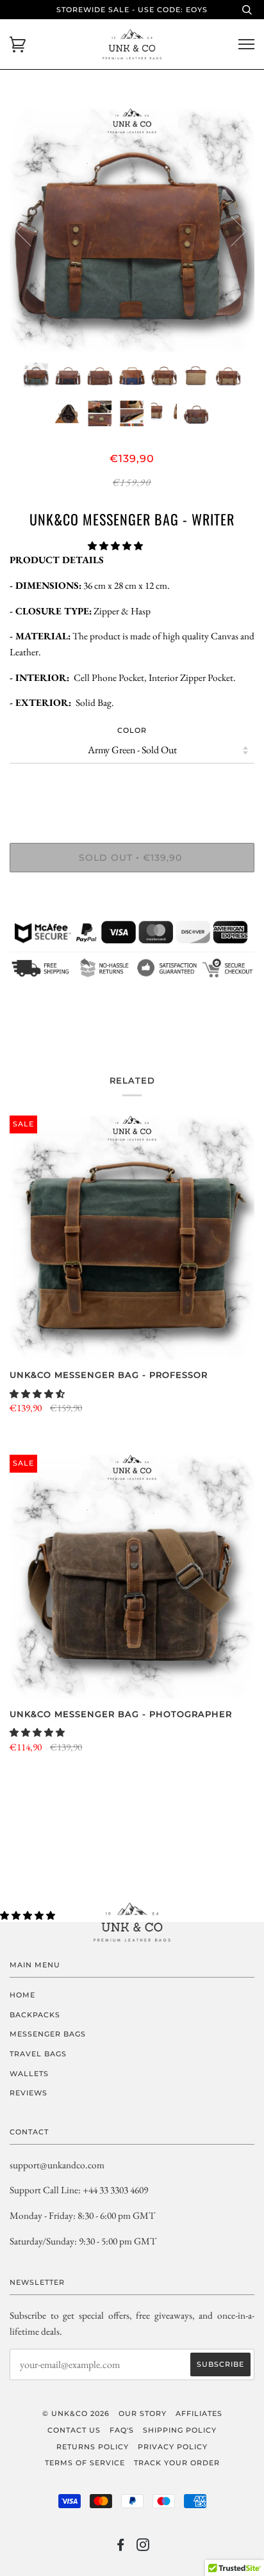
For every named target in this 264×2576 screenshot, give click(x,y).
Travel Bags (38, 2054)
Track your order (177, 2463)
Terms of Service (85, 2463)
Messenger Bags (48, 2034)
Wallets (29, 2074)
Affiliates (199, 2413)
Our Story (143, 2413)
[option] (132, 230)
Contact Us (74, 2430)
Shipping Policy (180, 2430)
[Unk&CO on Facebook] (121, 2547)
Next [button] (231, 230)
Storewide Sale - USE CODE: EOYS (132, 10)
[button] (116, 546)
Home (22, 1995)
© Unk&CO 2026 (76, 2413)
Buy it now (132, 897)
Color (132, 730)
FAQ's (122, 2430)
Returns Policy (93, 2447)
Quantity (132, 789)
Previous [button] (31, 230)
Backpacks (35, 2015)
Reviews (29, 2093)
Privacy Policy (173, 2447)
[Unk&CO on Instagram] (143, 2547)
